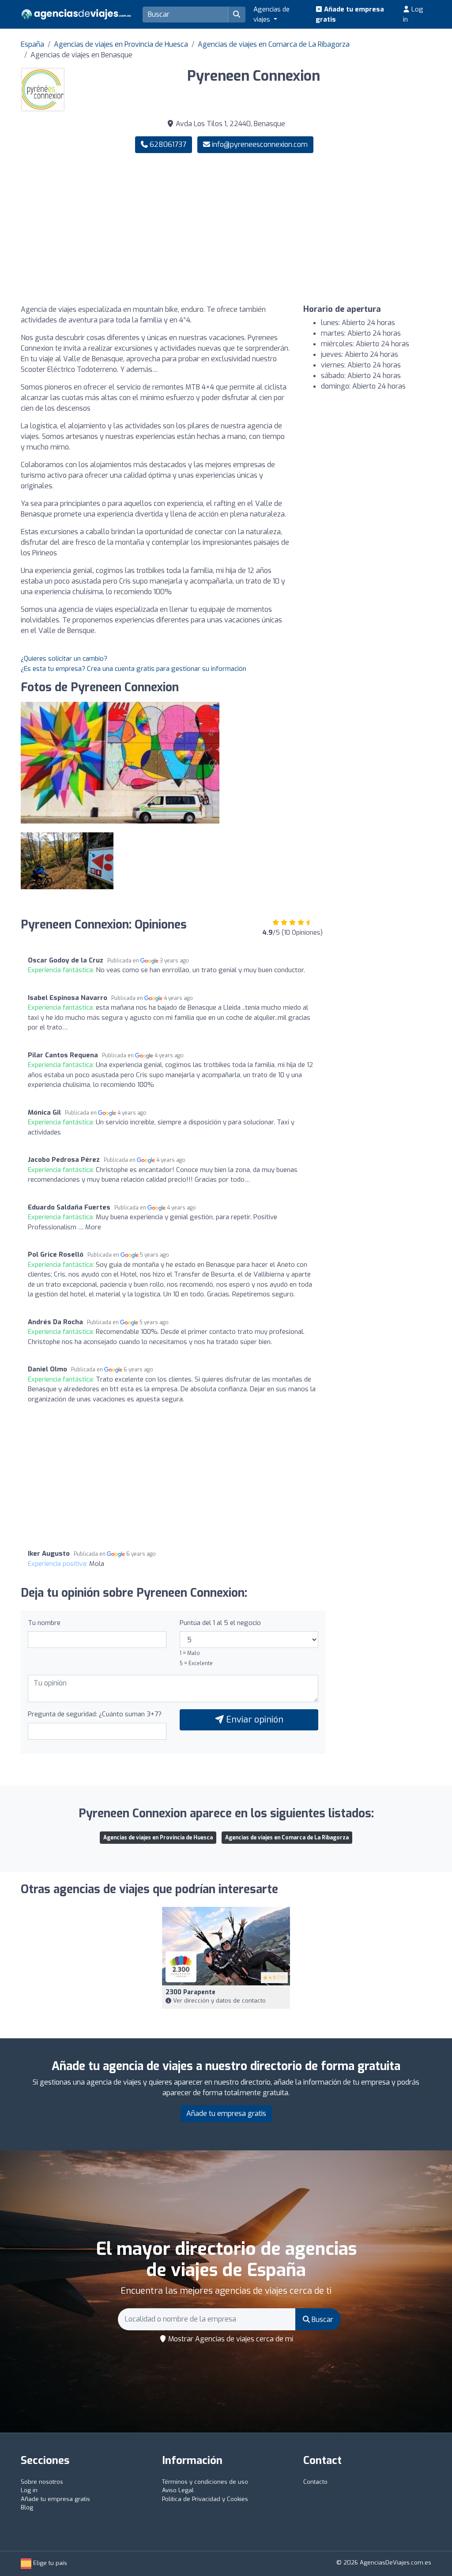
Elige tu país (49, 2563)
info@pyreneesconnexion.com (260, 144)
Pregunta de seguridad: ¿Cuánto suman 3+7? (95, 1714)
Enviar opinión (254, 1720)
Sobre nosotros (42, 2482)
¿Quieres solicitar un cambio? (64, 659)
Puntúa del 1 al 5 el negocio (220, 1623)
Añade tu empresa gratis (350, 14)
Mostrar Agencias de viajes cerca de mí (230, 2339)
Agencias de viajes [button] (271, 14)
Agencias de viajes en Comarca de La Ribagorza (274, 44)
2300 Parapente (190, 1992)
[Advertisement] (332, 229)
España (32, 44)
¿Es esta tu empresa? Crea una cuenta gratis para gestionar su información (134, 669)
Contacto (315, 2482)
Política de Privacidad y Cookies (205, 2499)
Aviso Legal (178, 2490)
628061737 (167, 144)
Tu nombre (44, 1623)
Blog (27, 2507)
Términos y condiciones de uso (205, 2482)
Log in (413, 14)
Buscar (322, 2320)
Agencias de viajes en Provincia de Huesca (121, 44)
